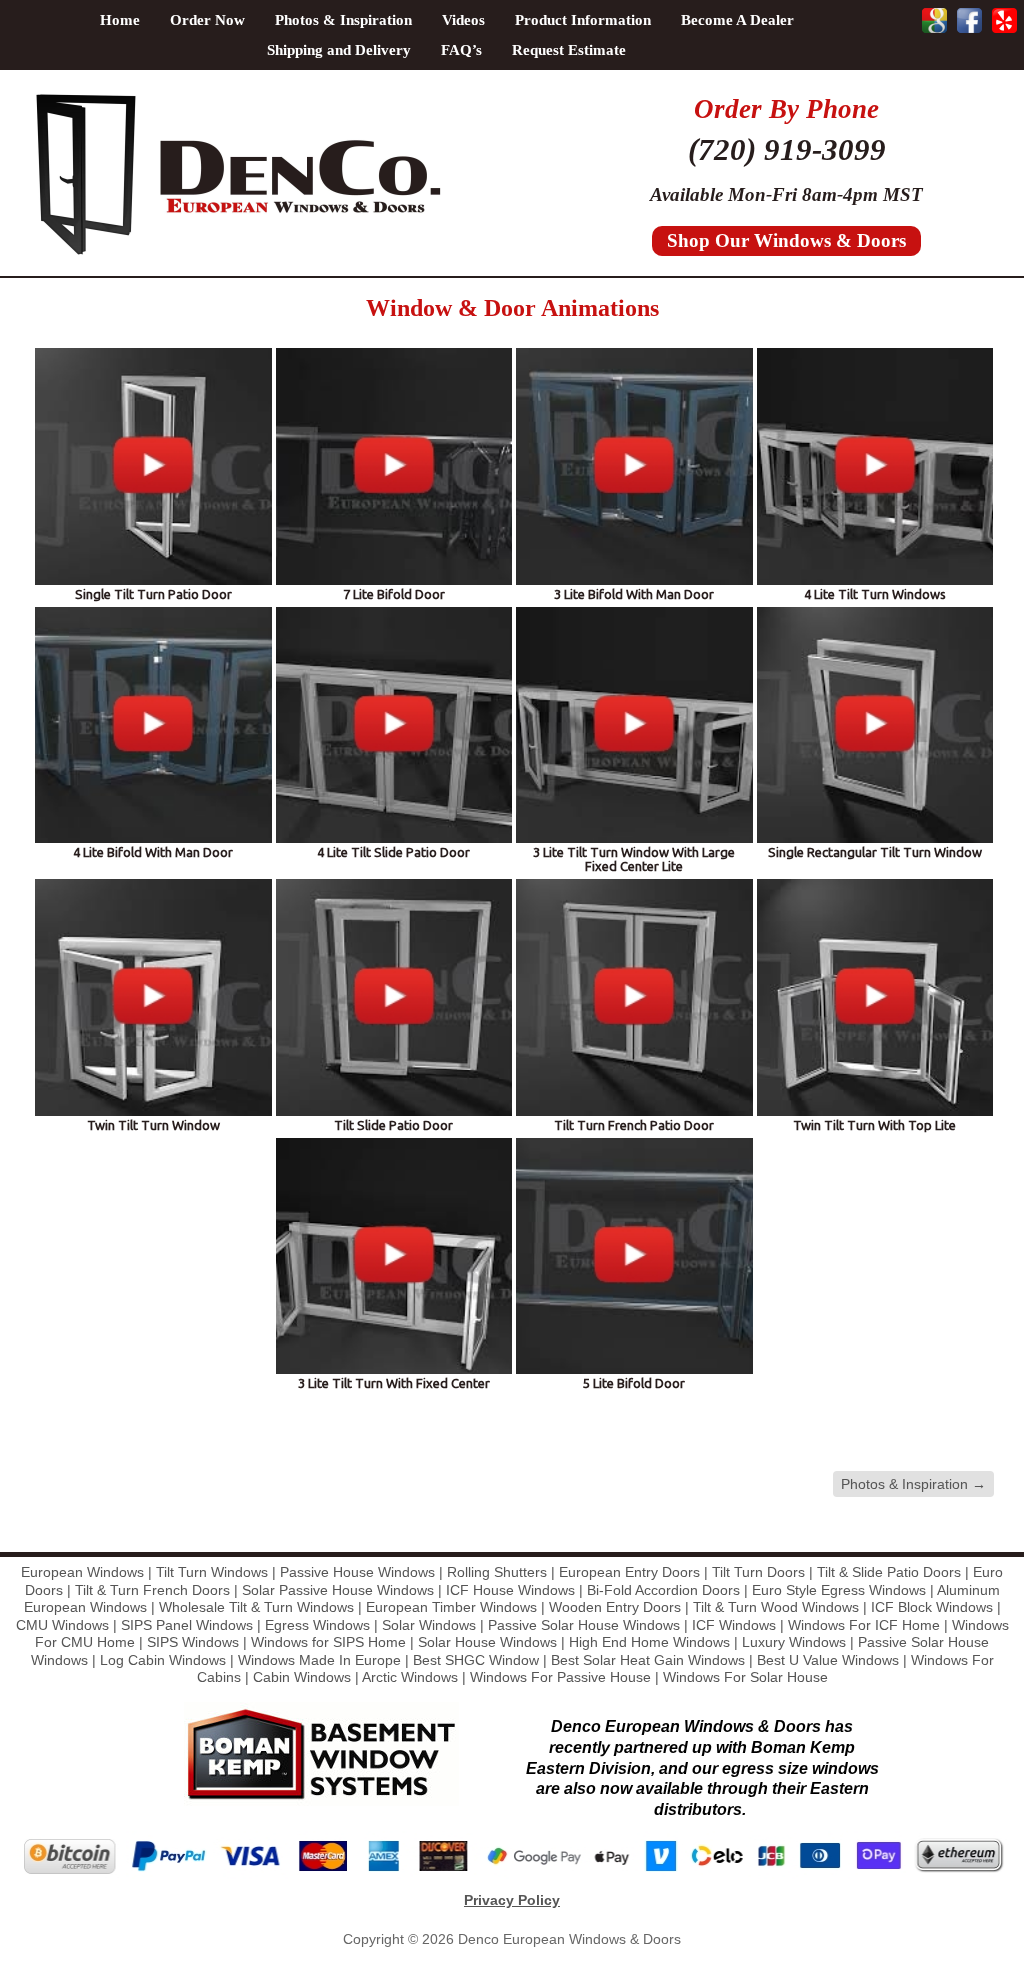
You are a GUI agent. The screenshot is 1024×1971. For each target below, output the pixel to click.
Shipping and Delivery (339, 50)
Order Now (207, 20)
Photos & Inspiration (343, 20)
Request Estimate (569, 50)
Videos (463, 20)
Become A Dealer (737, 20)
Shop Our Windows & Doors (786, 240)
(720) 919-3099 (787, 149)
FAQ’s (461, 50)
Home (120, 20)
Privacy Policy (512, 1900)
